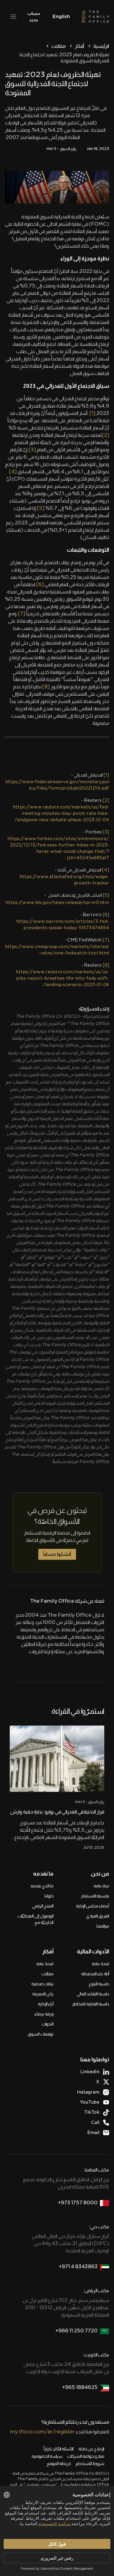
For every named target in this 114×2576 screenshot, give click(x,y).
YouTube (90, 2102)
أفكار (79, 46)
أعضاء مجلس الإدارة (93, 1906)
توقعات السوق (41, 2034)
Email (93, 2133)
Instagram (88, 2092)
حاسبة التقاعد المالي (93, 1994)
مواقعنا (103, 1926)
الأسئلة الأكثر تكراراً (59, 2449)
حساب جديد (34, 17)
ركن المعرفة (43, 1994)
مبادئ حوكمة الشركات (86, 2456)
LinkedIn (90, 2072)
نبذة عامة (101, 1886)
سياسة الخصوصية (47, 2456)
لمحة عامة (100, 1964)
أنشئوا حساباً (57, 1554)
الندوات (48, 2024)
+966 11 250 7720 (76, 2331)
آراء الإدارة (46, 2004)
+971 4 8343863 (78, 2267)
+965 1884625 (80, 2387)
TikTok (92, 2112)
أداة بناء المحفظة (95, 1974)
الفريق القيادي (98, 1916)
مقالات (59, 46)
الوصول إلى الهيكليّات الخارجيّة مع (36, 1919)
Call (95, 2122)
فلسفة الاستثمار (95, 1896)
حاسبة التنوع (99, 1984)
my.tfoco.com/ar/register (42, 2432)
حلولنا (49, 1896)
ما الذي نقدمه (42, 1886)
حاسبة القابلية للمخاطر (91, 2004)
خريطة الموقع (59, 2463)
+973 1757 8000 (78, 2203)
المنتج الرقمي (43, 1906)
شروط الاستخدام (90, 2463)
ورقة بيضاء (44, 2014)
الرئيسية (101, 46)
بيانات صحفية (42, 1984)
